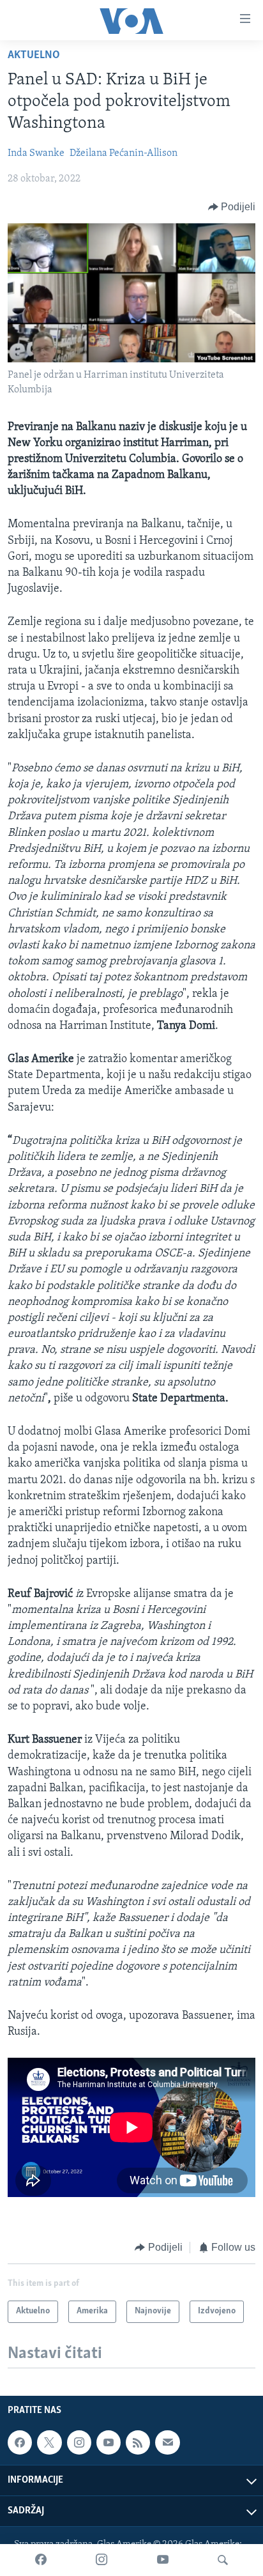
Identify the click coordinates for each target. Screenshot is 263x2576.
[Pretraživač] (223, 2560)
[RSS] (138, 2442)
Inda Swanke (36, 153)
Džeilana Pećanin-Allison (124, 153)
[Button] (232, 207)
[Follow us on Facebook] (20, 2442)
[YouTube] (163, 2560)
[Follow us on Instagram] (79, 2442)
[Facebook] (41, 2560)
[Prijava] (167, 2442)
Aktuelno (34, 56)
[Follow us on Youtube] (109, 2442)
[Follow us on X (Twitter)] (49, 2442)
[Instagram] (101, 2560)
